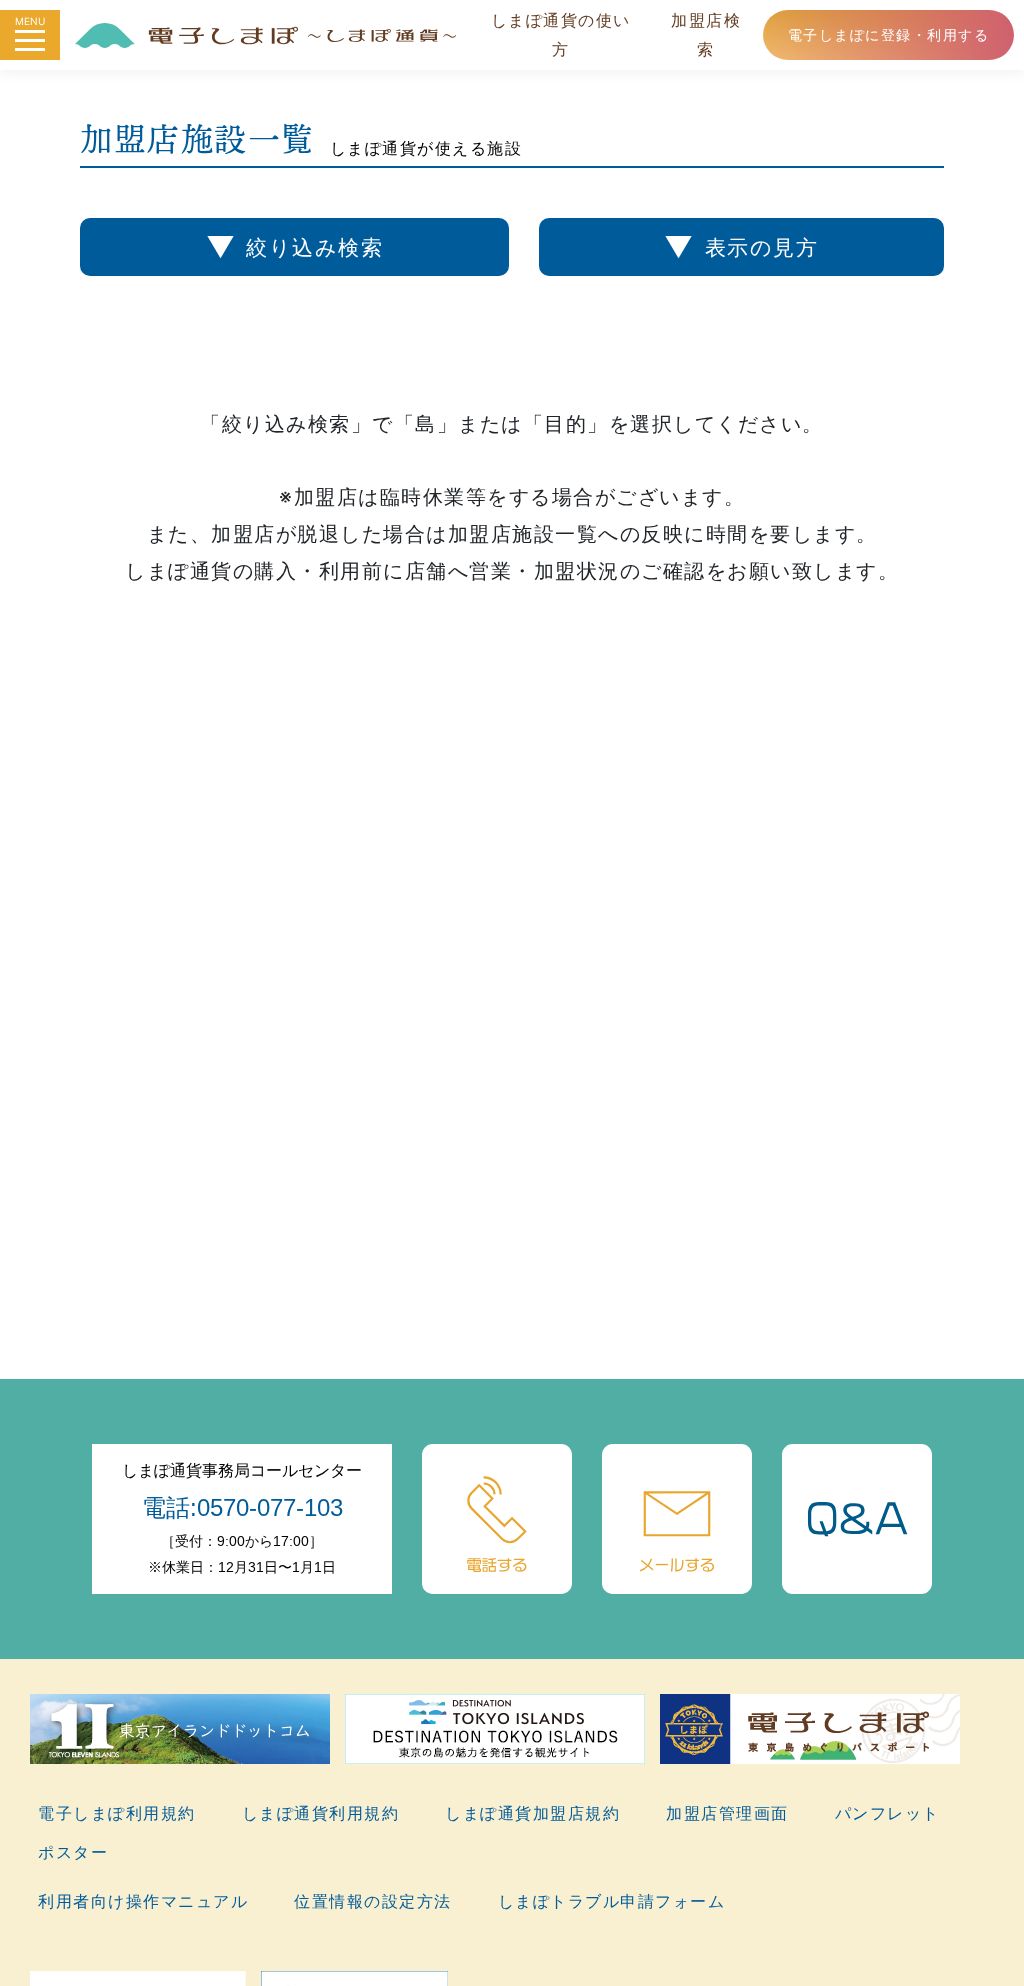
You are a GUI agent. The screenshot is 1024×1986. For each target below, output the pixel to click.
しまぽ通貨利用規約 (321, 1813)
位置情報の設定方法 (373, 1901)
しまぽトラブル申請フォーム (612, 1901)
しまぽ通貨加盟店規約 (532, 1813)
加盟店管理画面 (727, 1813)
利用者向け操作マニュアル (143, 1901)
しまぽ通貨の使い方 (561, 34)
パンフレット (887, 1813)
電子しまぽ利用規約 (117, 1813)
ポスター (73, 1852)
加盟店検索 (706, 34)
